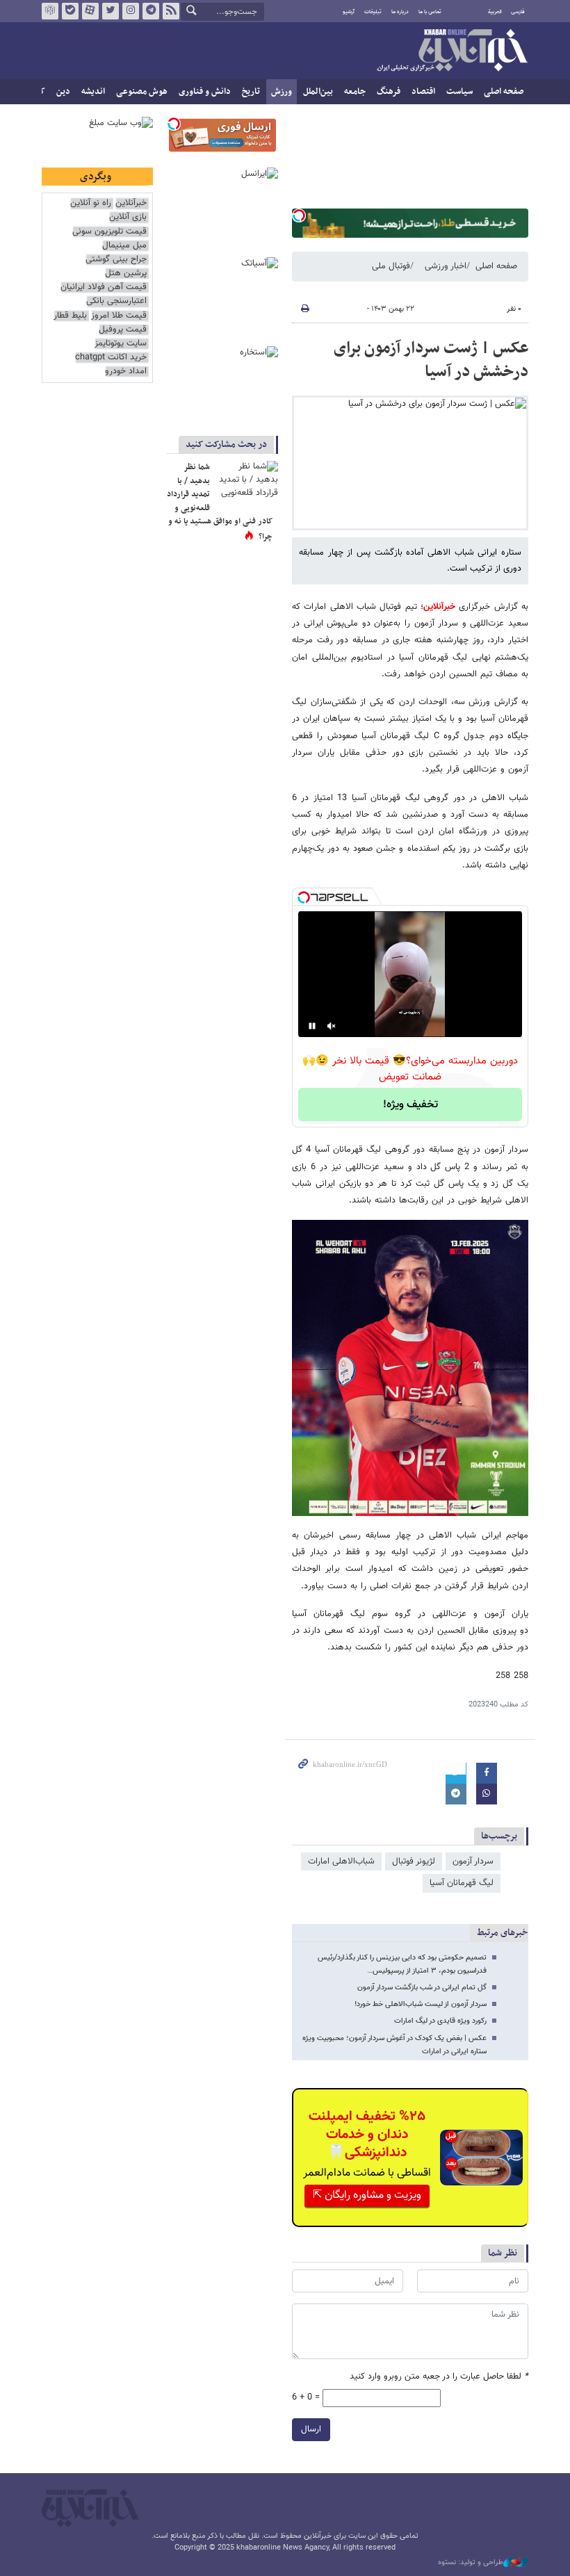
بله (70, 11)
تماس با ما (430, 12)
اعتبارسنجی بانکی (116, 301)
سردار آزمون (473, 1861)
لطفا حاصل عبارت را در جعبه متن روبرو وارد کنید (439, 2377)
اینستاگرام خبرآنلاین (131, 11)
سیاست (459, 92)
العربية (495, 12)
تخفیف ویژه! (410, 1105)
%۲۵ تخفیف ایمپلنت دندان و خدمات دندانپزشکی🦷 (367, 2135)
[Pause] (312, 1026)
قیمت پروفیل (123, 330)
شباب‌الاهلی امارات (341, 1861)
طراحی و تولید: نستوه (471, 2563)
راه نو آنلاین (91, 203)
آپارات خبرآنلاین (90, 11)
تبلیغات (373, 12)
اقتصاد (423, 92)
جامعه (355, 92)
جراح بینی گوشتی (116, 260)
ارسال (311, 2429)
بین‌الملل (318, 92)
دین (63, 92)
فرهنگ (389, 92)
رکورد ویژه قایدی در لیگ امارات (440, 2021)
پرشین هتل (126, 274)
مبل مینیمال (124, 246)
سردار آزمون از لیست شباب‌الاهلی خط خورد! (421, 2004)
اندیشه (93, 92)
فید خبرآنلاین (171, 11)
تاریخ (251, 92)
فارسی (518, 12)
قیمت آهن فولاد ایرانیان (104, 287)
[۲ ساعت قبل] (247, 482)
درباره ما (400, 12)
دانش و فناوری (205, 92)
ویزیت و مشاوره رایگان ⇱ (367, 2195)
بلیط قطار (70, 316)
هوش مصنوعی (142, 92)
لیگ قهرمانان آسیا (462, 1883)
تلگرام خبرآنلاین (151, 11)
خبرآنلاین (452, 51)
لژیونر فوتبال (414, 1861)
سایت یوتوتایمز (121, 344)
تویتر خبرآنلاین (111, 11)
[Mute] (332, 1026)
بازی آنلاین (128, 217)
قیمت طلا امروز (119, 316)
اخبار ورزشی (446, 266)
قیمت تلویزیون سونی (109, 232)
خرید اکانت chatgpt (111, 358)
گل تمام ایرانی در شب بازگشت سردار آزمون (422, 1988)
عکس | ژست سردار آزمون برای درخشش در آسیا (431, 360)
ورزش (282, 92)
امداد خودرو (126, 372)
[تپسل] (299, 215)
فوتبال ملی (391, 266)
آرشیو (349, 12)
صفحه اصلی (504, 92)
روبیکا (50, 11)
